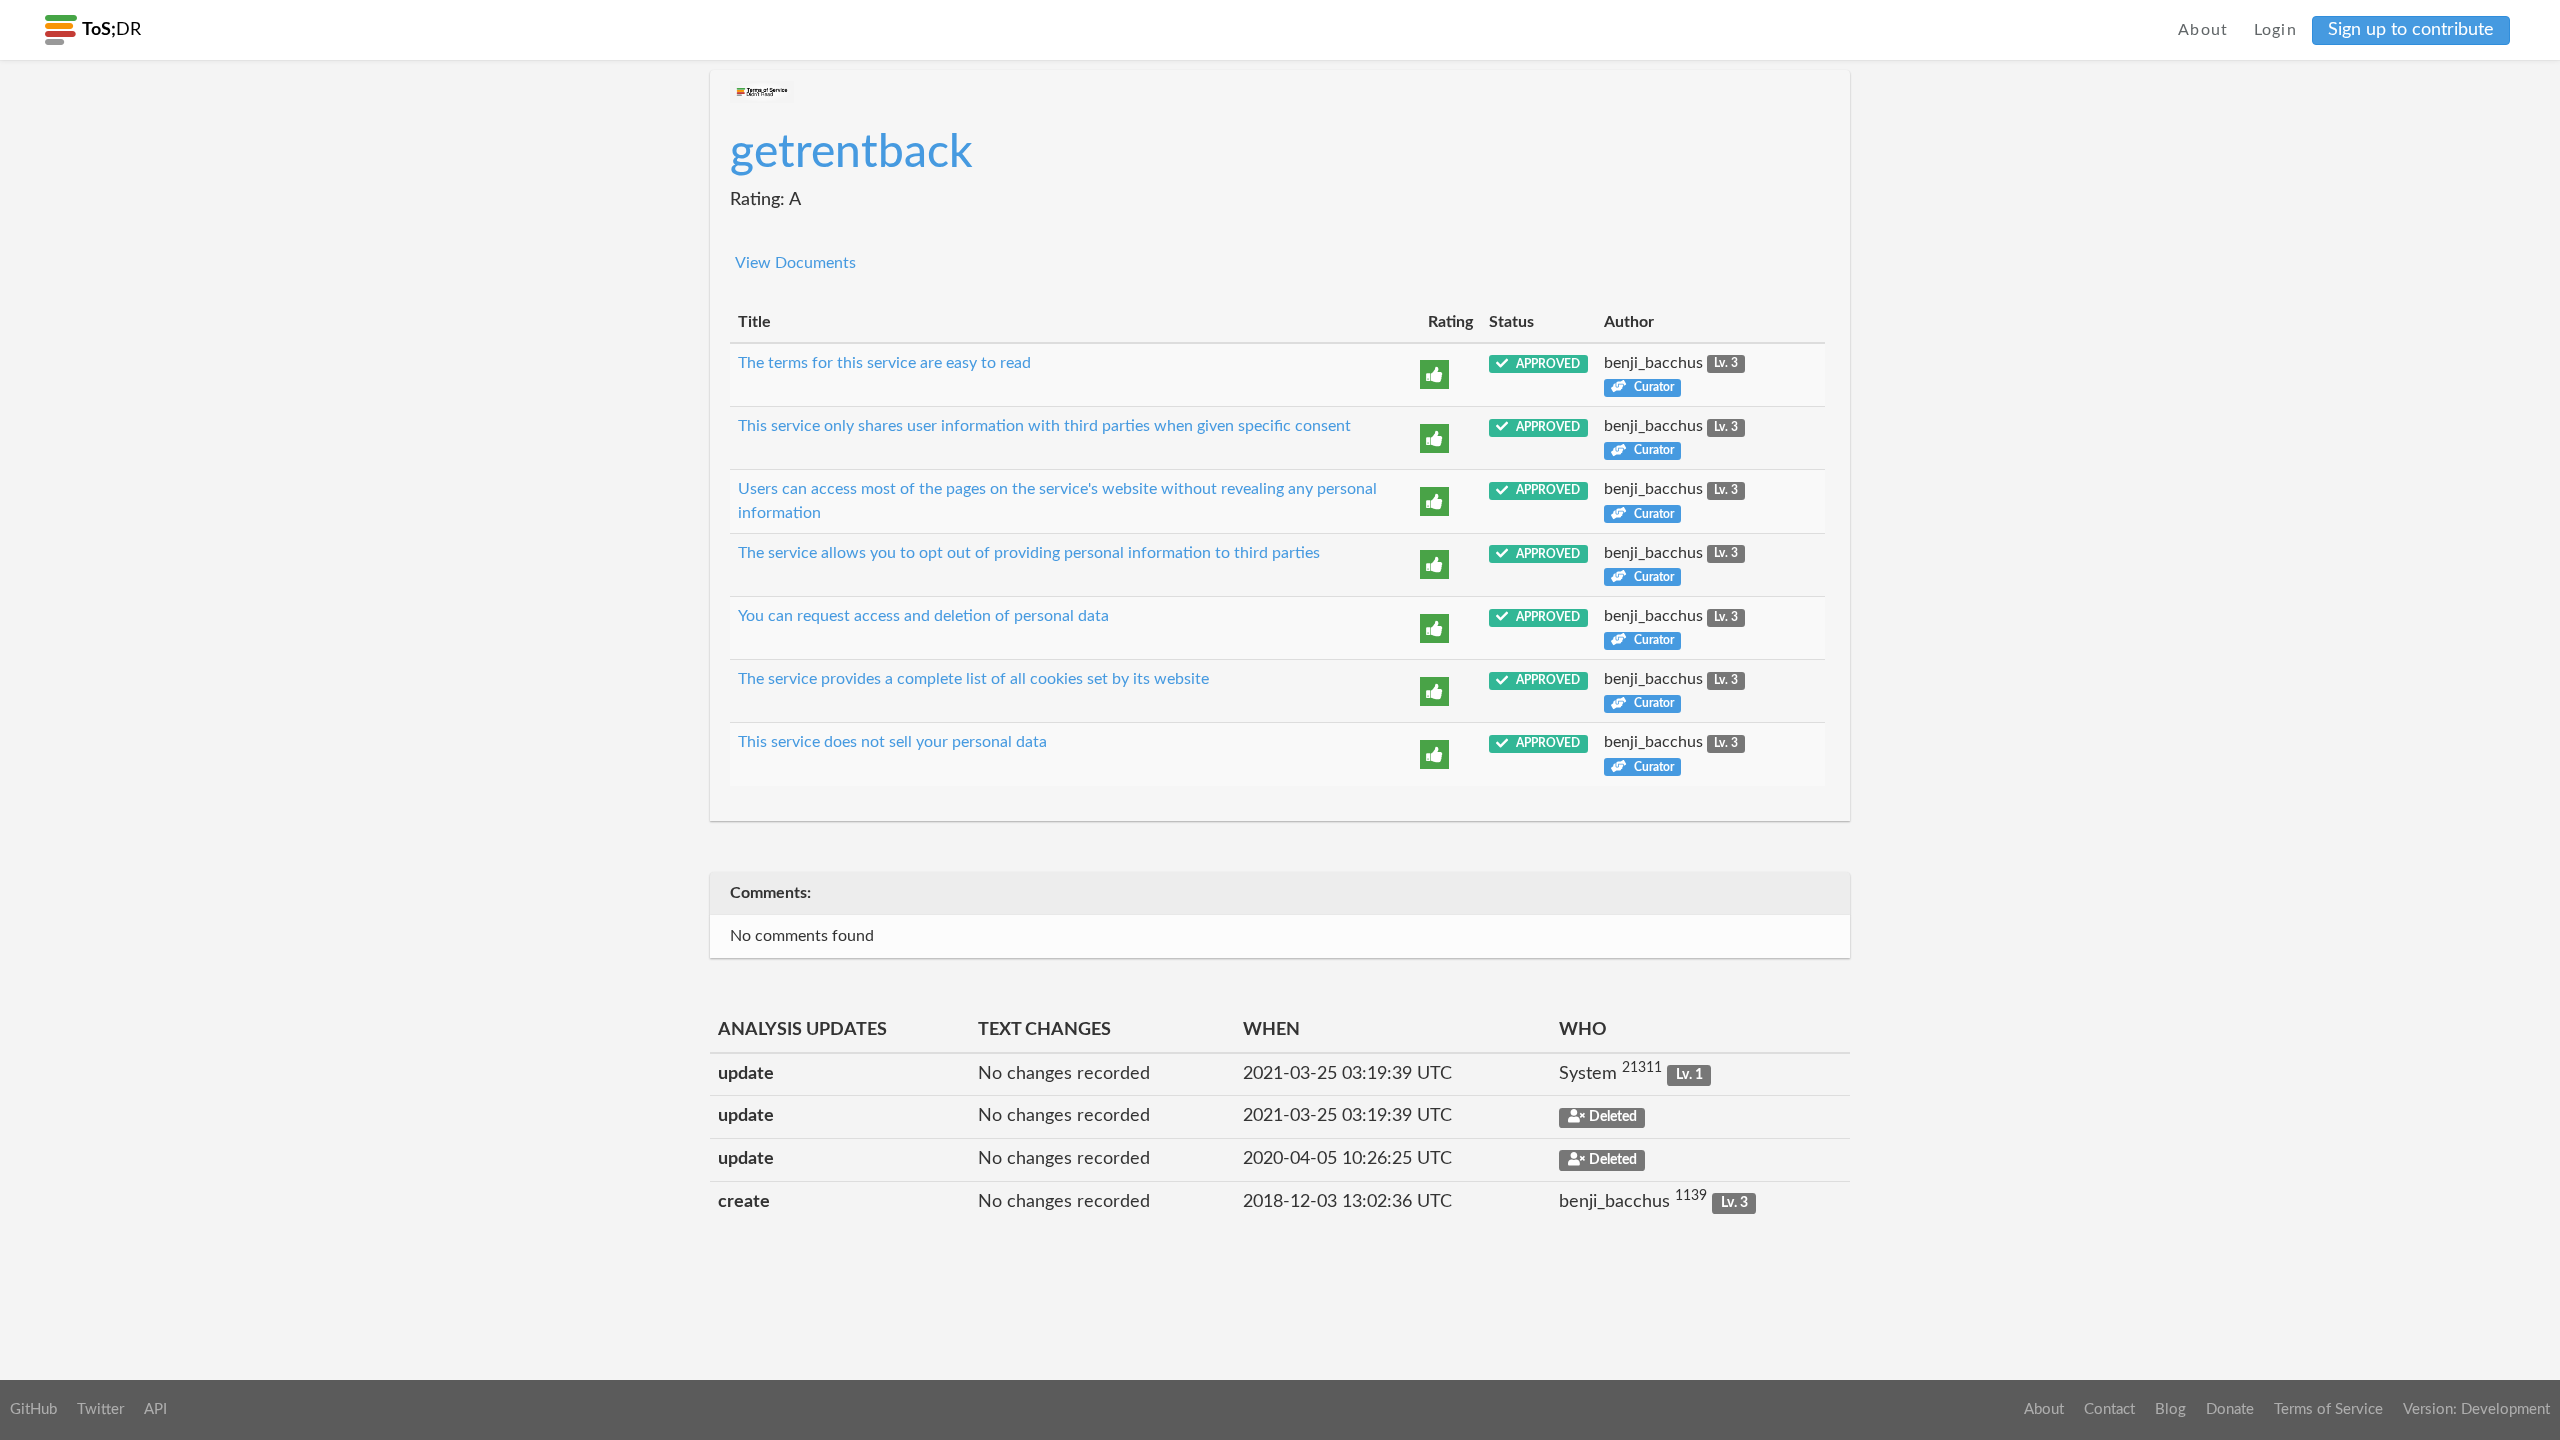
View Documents (795, 263)
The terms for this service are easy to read (884, 363)
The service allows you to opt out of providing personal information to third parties (1029, 553)
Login (2276, 30)
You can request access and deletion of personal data (923, 616)
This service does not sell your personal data (892, 742)
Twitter (100, 1409)
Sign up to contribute (2411, 30)
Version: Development (2476, 1409)
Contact (2109, 1409)
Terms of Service (2328, 1409)
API (155, 1409)
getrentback (851, 153)
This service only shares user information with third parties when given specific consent (1044, 426)
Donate (2230, 1409)
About (2203, 30)
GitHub (33, 1409)
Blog (2170, 1409)
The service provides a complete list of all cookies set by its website (973, 679)
